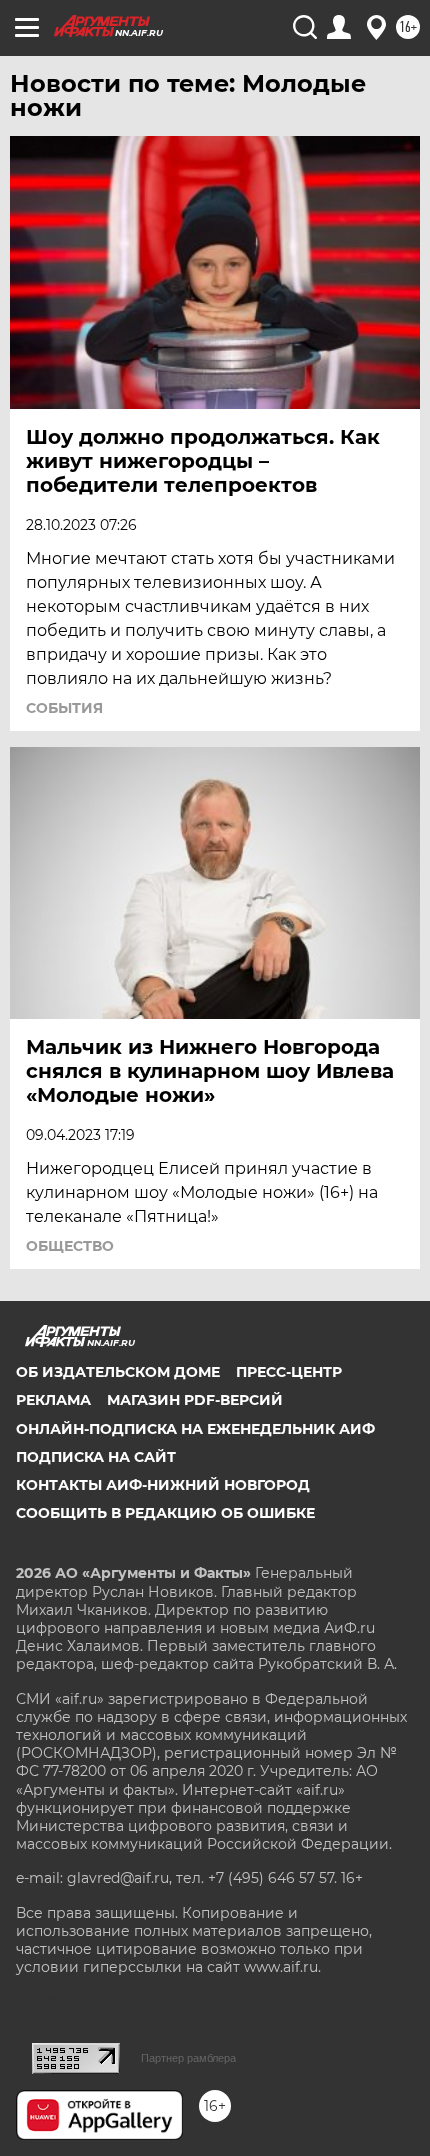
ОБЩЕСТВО (70, 1246)
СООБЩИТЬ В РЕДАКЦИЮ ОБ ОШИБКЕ (165, 1513)
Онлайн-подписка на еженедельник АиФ (195, 1429)
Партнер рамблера (188, 2058)
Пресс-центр (289, 1372)
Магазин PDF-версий (195, 1400)
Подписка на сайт (96, 1457)
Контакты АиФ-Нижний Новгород (163, 1485)
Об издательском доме (118, 1372)
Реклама (53, 1400)
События (64, 708)
